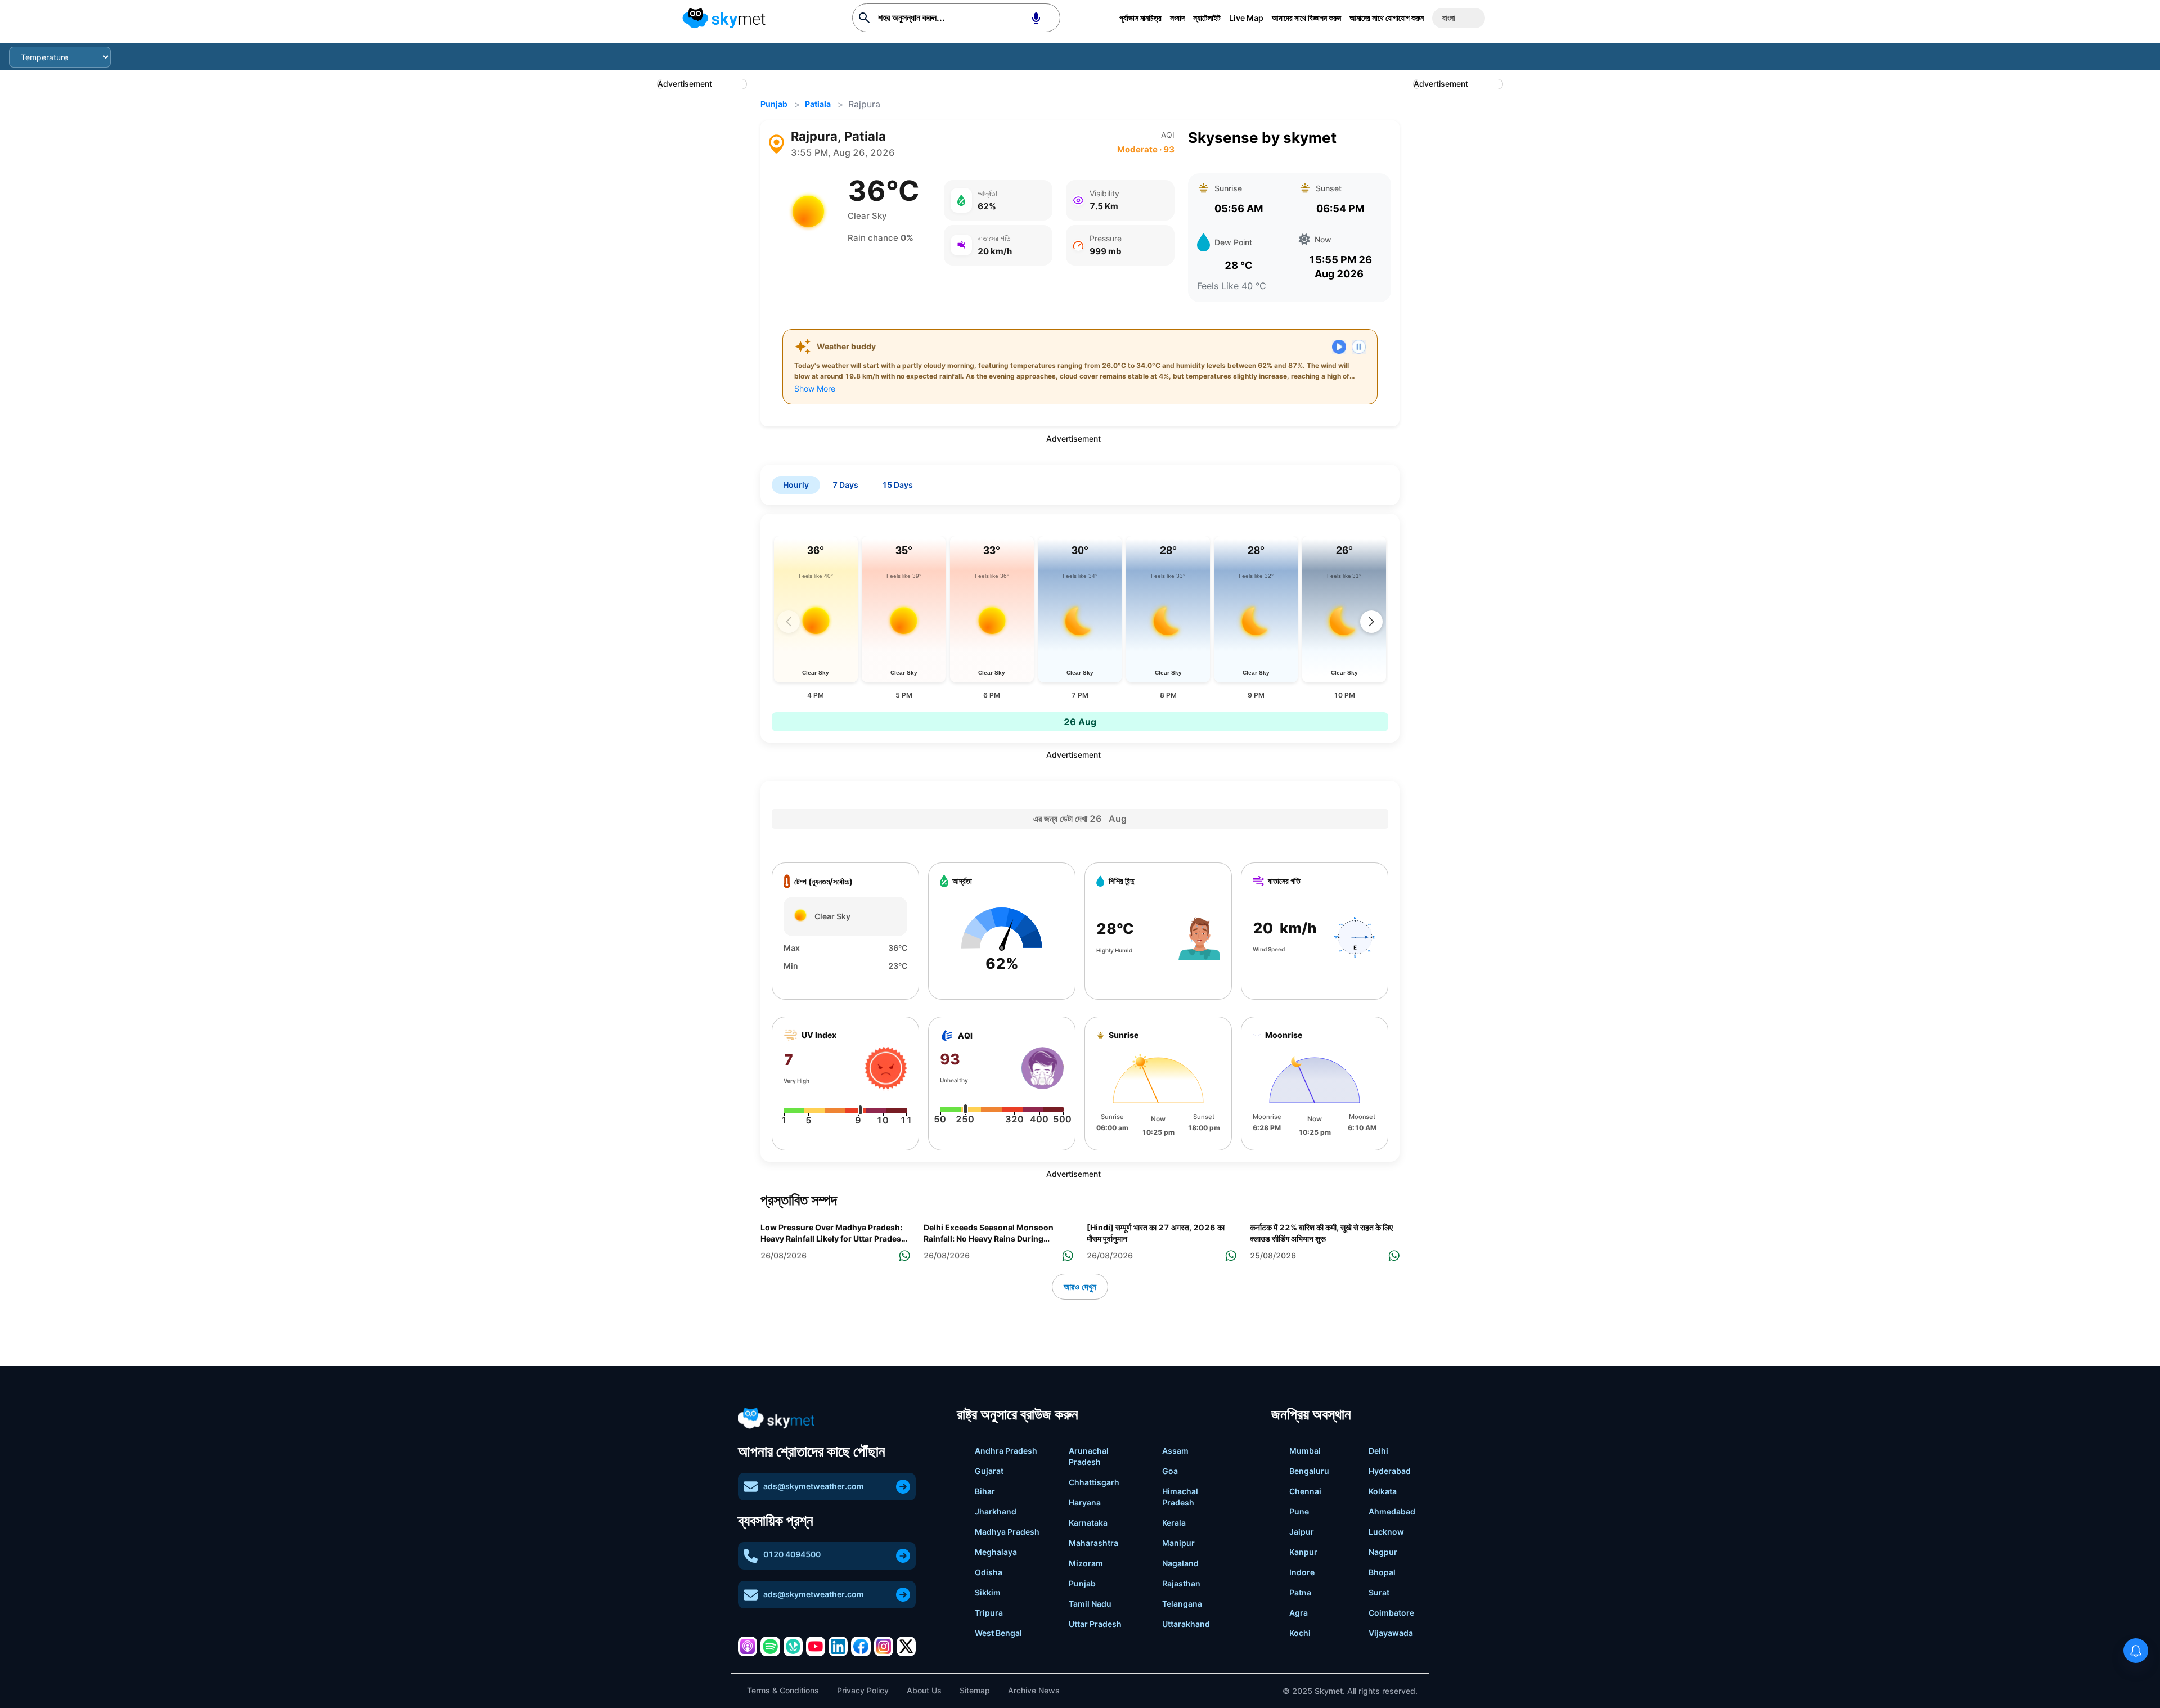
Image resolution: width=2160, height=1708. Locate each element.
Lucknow (1386, 1532)
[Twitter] (906, 1646)
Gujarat (989, 1471)
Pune (1299, 1511)
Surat (1379, 1592)
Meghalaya (996, 1552)
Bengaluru (1309, 1471)
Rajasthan (1181, 1583)
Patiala (818, 104)
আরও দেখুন (1080, 1287)
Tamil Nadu (1090, 1604)
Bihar (985, 1491)
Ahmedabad (1392, 1511)
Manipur (1178, 1543)
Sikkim (988, 1592)
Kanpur (1303, 1552)
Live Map (1246, 18)
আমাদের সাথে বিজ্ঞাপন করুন (1306, 18)
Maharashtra (1093, 1543)
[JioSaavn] (793, 1646)
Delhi (1378, 1451)
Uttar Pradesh (1095, 1624)
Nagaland (1180, 1563)
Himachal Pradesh (1180, 1497)
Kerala (1174, 1523)
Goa (1170, 1471)
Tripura (989, 1613)
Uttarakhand (1186, 1624)
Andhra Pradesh (1006, 1451)
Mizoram (1086, 1563)
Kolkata (1383, 1491)
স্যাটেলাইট (1207, 18)
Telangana (1182, 1604)
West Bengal (998, 1633)
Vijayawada (1391, 1633)
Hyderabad (1390, 1471)
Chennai (1305, 1491)
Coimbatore (1391, 1613)
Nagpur (1383, 1552)
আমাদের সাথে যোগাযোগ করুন (1387, 18)
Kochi (1300, 1633)
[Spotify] (770, 1646)
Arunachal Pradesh (1089, 1456)
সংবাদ (1177, 18)
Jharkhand (996, 1511)
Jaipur (1302, 1532)
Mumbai (1305, 1451)
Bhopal (1382, 1572)
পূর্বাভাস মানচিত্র (1140, 18)
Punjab (774, 104)
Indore (1302, 1572)
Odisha (989, 1572)
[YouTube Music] (816, 1646)
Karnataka (1088, 1523)
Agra (1299, 1613)
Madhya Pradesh (1007, 1532)
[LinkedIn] (838, 1646)
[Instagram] (884, 1646)
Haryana (1085, 1502)
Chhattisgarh (1094, 1482)
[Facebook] (861, 1646)
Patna (1300, 1592)
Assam (1175, 1451)
